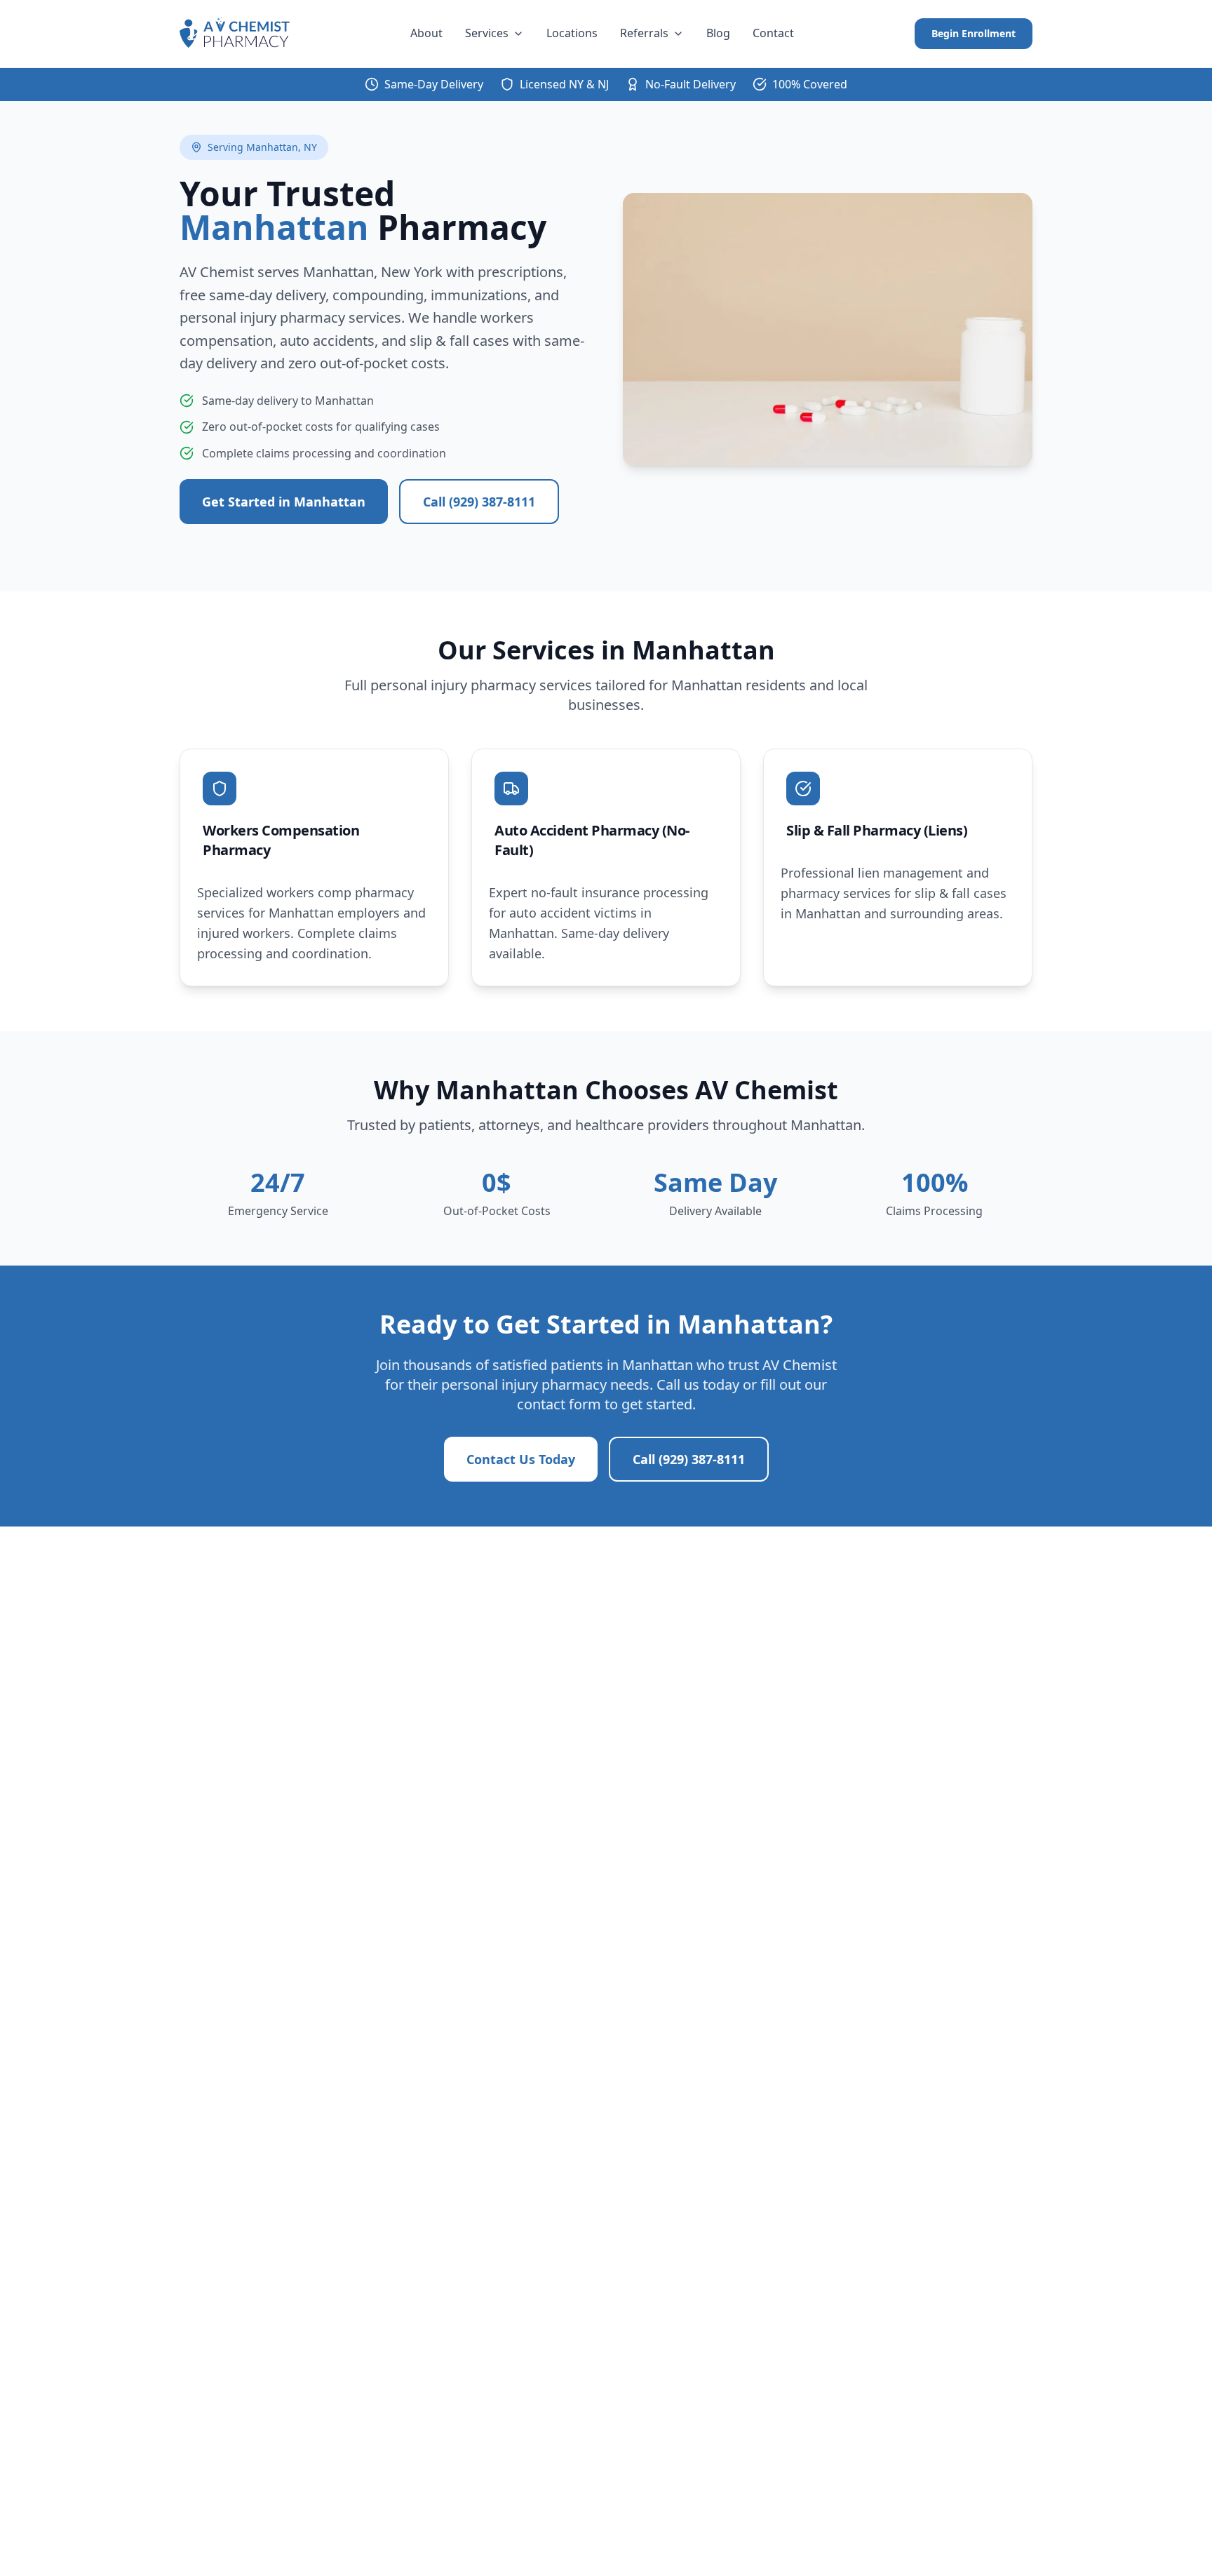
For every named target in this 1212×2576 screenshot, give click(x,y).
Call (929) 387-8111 (479, 502)
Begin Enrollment (974, 33)
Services (487, 33)
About (426, 33)
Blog (718, 33)
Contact (773, 33)
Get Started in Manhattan (284, 502)
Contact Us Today (521, 1459)
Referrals (644, 33)
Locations (572, 33)
